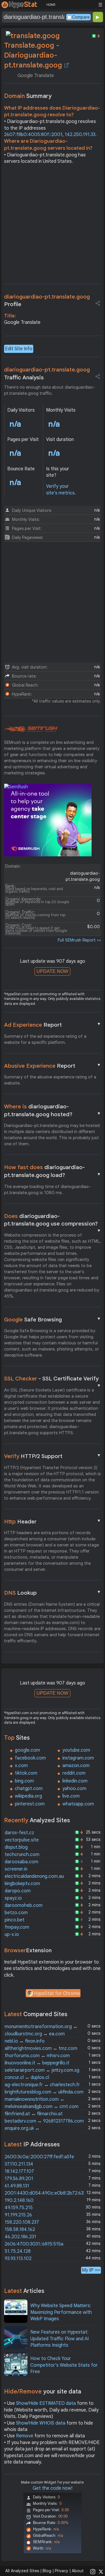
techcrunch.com (22, 1855)
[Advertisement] (52, 226)
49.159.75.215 (19, 2208)
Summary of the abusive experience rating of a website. (50, 1080)
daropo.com (18, 1891)
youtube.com (76, 1750)
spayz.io (13, 1898)
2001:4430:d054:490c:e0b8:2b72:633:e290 (51, 2193)
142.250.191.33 (80, 135)
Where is (53, 1110)
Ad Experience (53, 1025)
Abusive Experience (53, 1066)
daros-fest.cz (19, 1833)
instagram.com (78, 1758)
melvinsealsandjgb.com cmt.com (42, 2107)
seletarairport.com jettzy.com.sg (42, 2070)
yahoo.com (74, 1789)
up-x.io (12, 1934)
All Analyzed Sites (22, 2571)
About (78, 2571)
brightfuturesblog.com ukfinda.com (44, 2092)
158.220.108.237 (22, 2222)
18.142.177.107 (19, 2171)
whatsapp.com (78, 1804)
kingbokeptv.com (22, 1884)
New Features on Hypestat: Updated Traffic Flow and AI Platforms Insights (60, 2339)
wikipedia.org (28, 1796)
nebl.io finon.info (25, 2041)
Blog (47, 2571)
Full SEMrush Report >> (79, 940)
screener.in (16, 1869)
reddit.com (74, 1773)
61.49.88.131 (17, 2186)
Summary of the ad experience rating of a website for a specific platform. (45, 1039)
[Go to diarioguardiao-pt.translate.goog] (66, 65)
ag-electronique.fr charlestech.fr (42, 2085)
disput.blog (16, 1847)
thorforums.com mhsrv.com (37, 2056)
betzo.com (16, 1913)
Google (53, 1319)
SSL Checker (53, 1379)
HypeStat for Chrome (57, 1993)
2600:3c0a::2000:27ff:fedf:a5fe (39, 2157)
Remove (25, 2436)
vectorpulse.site (22, 1840)
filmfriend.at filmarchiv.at (34, 2114)
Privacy (62, 2571)
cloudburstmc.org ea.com (35, 2034)
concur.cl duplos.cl (27, 2077)
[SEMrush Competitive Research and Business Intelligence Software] (31, 729)
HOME (51, 5)
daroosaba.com (21, 1862)
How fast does (53, 1171)
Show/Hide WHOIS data (41, 2423)
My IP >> (91, 2270)
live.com (71, 1796)
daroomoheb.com (24, 1905)
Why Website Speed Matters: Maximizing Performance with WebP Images (61, 2312)
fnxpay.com (17, 1927)
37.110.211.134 (19, 2164)
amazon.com (76, 1766)
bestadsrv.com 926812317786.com (44, 2121)
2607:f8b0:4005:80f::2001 (33, 135)
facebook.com (30, 1758)
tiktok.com (26, 1773)
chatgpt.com (29, 1789)
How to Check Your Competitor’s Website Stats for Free (64, 2365)
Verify (53, 1456)
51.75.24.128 (18, 2251)
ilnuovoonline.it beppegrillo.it (37, 2063)
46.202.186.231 (20, 2237)
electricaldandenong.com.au (34, 1876)
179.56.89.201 (19, 2179)
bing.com (24, 1781)
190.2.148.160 (19, 2200)
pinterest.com (30, 1804)
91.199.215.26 (18, 2215)
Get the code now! (52, 2488)
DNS (53, 1593)
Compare (81, 17)
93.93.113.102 (18, 2259)
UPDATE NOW (52, 971)
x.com (21, 1766)
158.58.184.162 (20, 2230)
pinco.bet (15, 1920)
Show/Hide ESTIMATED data (46, 2403)
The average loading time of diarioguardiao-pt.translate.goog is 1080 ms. (47, 1190)
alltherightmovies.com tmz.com (41, 2048)
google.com (27, 1750)
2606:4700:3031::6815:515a (34, 2244)
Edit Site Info (19, 349)
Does (53, 1220)
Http (53, 1521)
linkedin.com (75, 1781)
